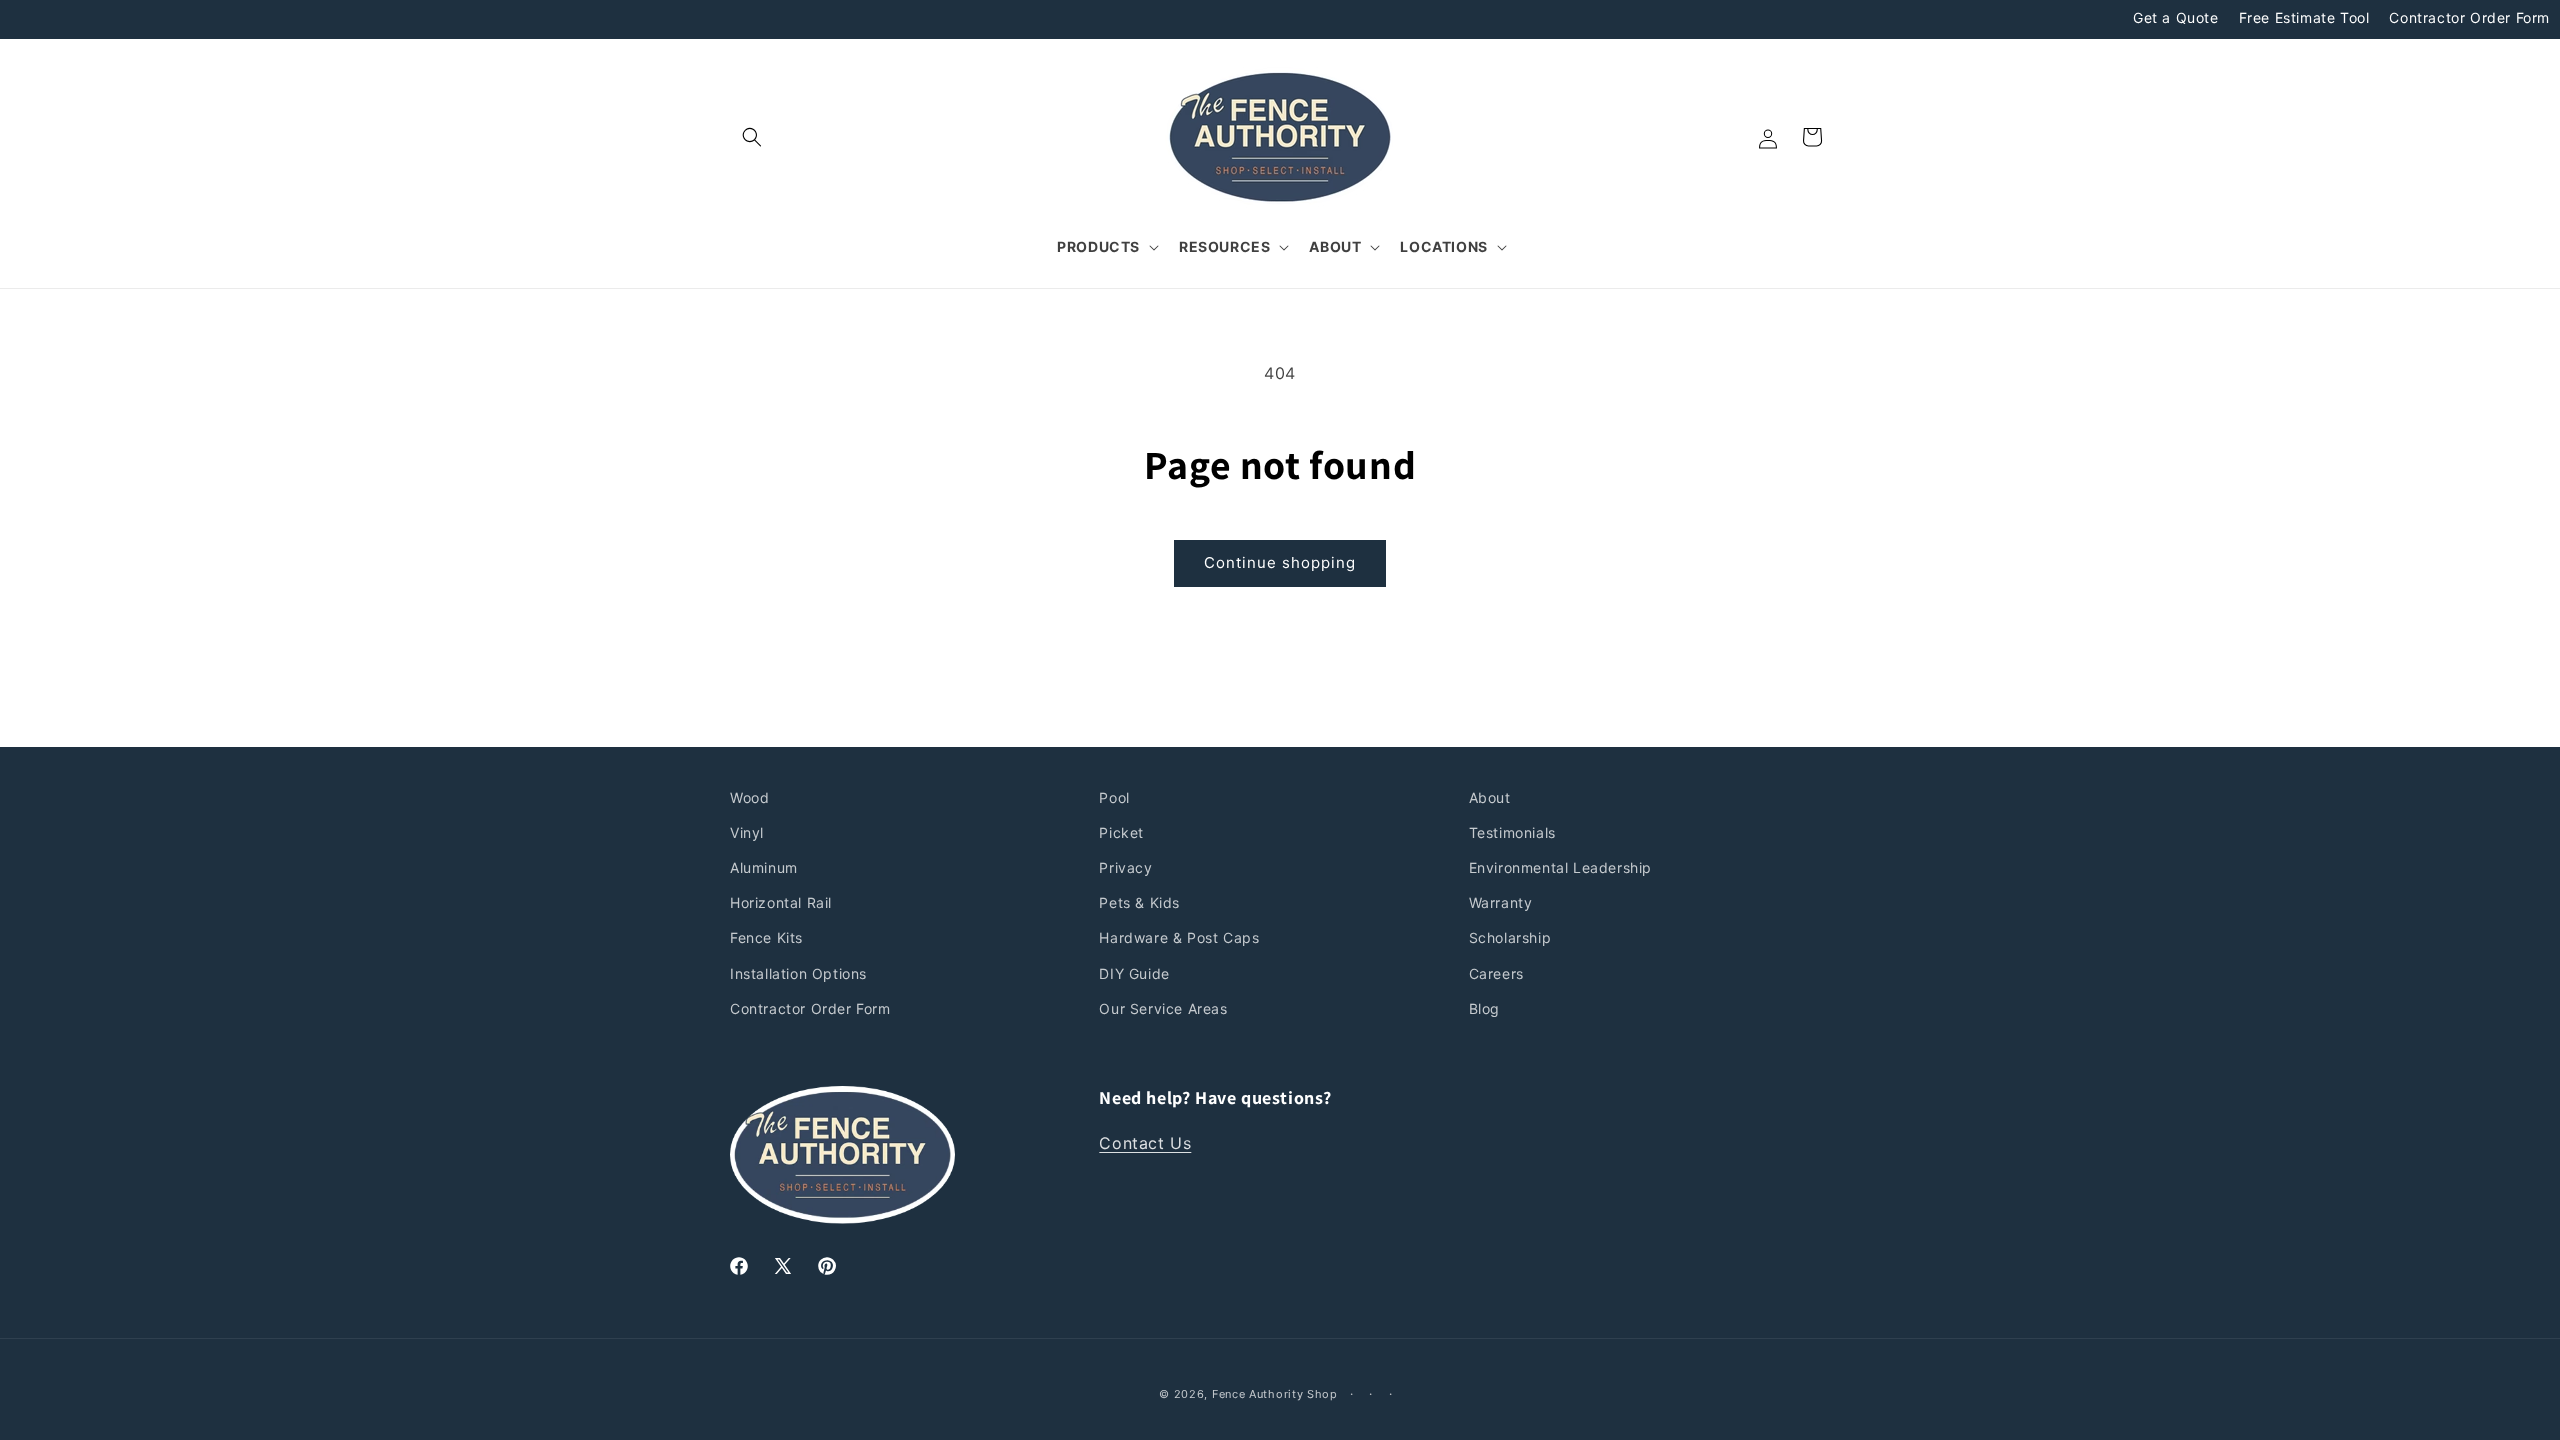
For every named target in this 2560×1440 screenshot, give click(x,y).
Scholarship (1510, 937)
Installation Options (798, 973)
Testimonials (1512, 832)
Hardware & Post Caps (1179, 937)
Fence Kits (766, 937)
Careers (1496, 973)
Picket (1121, 832)
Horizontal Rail (781, 902)
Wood (749, 797)
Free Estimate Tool (2304, 17)
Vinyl (747, 832)
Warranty (1501, 902)
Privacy (1125, 867)
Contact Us (1145, 1143)
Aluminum (764, 867)
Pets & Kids (1139, 902)
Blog (1484, 1008)
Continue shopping (1280, 562)
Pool (1114, 797)
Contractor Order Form (2469, 17)
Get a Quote (2176, 17)
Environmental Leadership (1560, 867)
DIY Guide (1134, 973)
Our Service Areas (1163, 1008)
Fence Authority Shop (1275, 1394)
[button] (752, 137)
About (1490, 797)
